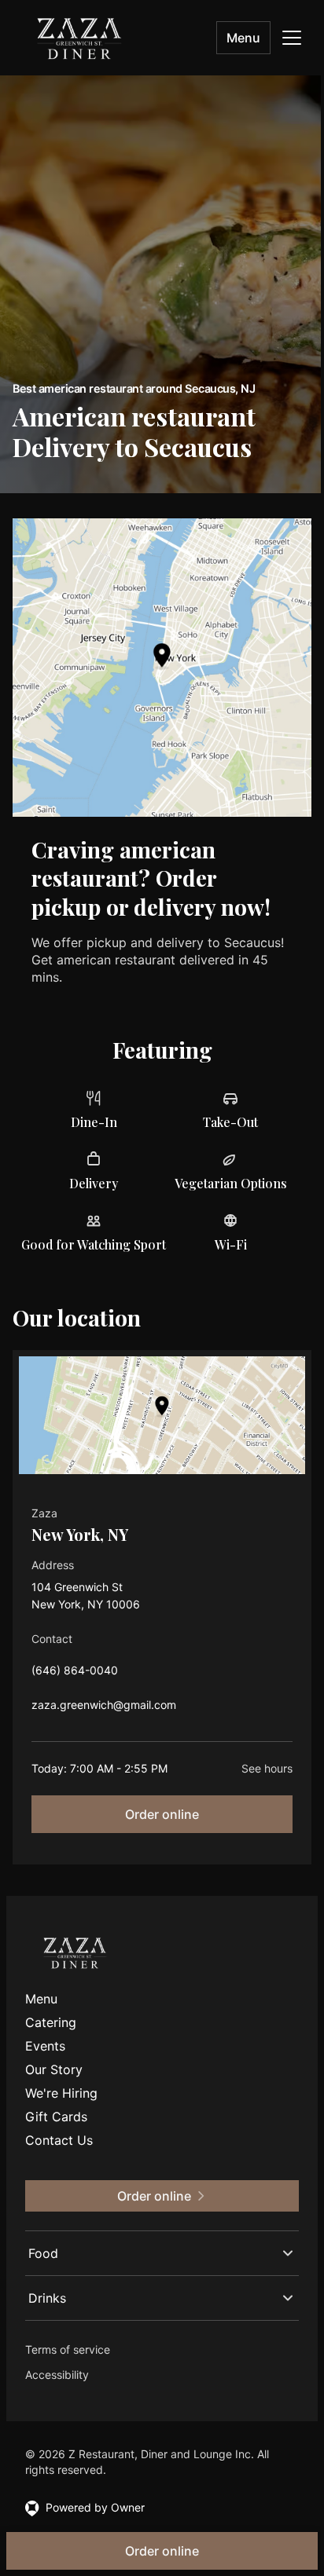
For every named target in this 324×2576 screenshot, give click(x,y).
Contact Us (59, 2140)
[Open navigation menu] (292, 38)
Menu (243, 38)
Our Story (54, 2069)
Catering (51, 2022)
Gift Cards (56, 2117)
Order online (162, 1814)
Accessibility (57, 2363)
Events (45, 2046)
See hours (267, 1768)
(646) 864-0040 (75, 1674)
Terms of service (68, 2338)
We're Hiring (61, 2093)
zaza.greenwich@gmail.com (104, 1709)
